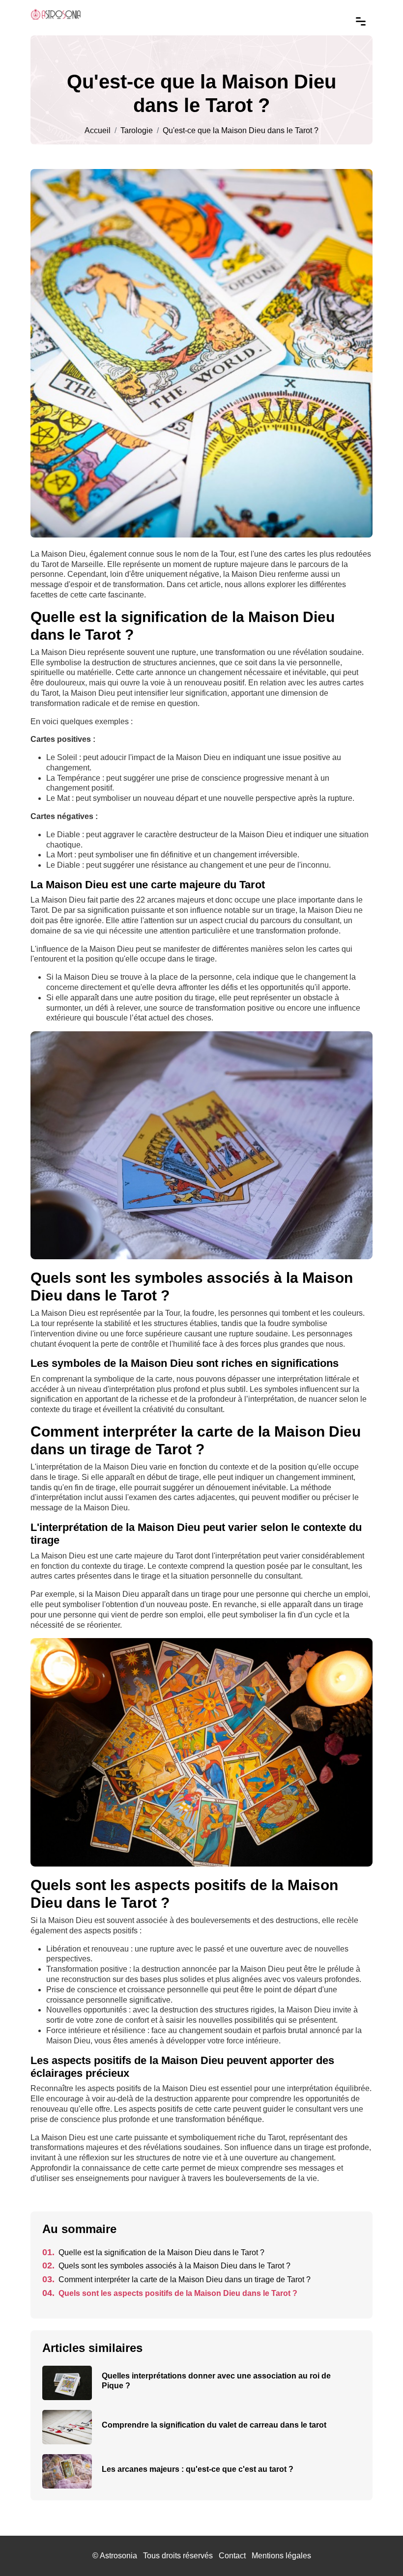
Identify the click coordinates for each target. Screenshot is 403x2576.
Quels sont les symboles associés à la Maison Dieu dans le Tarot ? (166, 2266)
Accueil (98, 131)
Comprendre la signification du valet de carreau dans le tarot (214, 2425)
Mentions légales (281, 2556)
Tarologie (137, 131)
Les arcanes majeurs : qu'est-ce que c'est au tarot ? (198, 2469)
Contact (232, 2556)
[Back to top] (376, 2549)
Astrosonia (118, 2556)
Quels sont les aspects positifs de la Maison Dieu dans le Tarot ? (170, 2293)
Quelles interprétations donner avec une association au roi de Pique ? (216, 2381)
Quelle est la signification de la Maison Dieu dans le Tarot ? (153, 2252)
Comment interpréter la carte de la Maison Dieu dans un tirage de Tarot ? (176, 2279)
